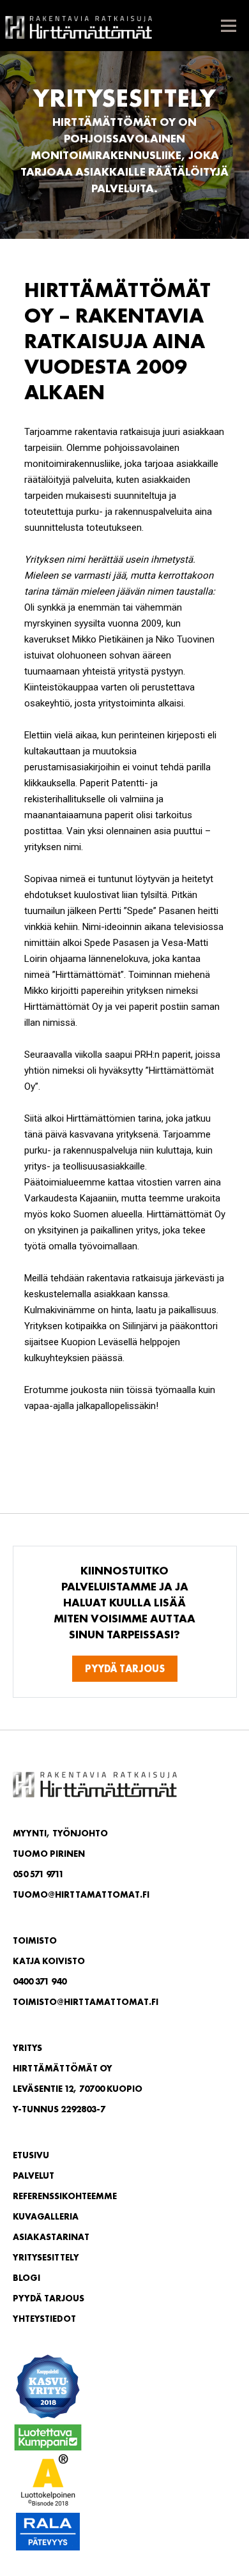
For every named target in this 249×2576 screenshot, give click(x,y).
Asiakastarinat (51, 2237)
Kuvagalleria (46, 2216)
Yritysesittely (46, 2257)
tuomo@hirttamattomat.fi (81, 1894)
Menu (228, 26)
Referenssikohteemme (65, 2196)
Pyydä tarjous (125, 1669)
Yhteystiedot (44, 2319)
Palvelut (34, 2176)
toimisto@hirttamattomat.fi (86, 2002)
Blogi (26, 2278)
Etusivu (31, 2155)
